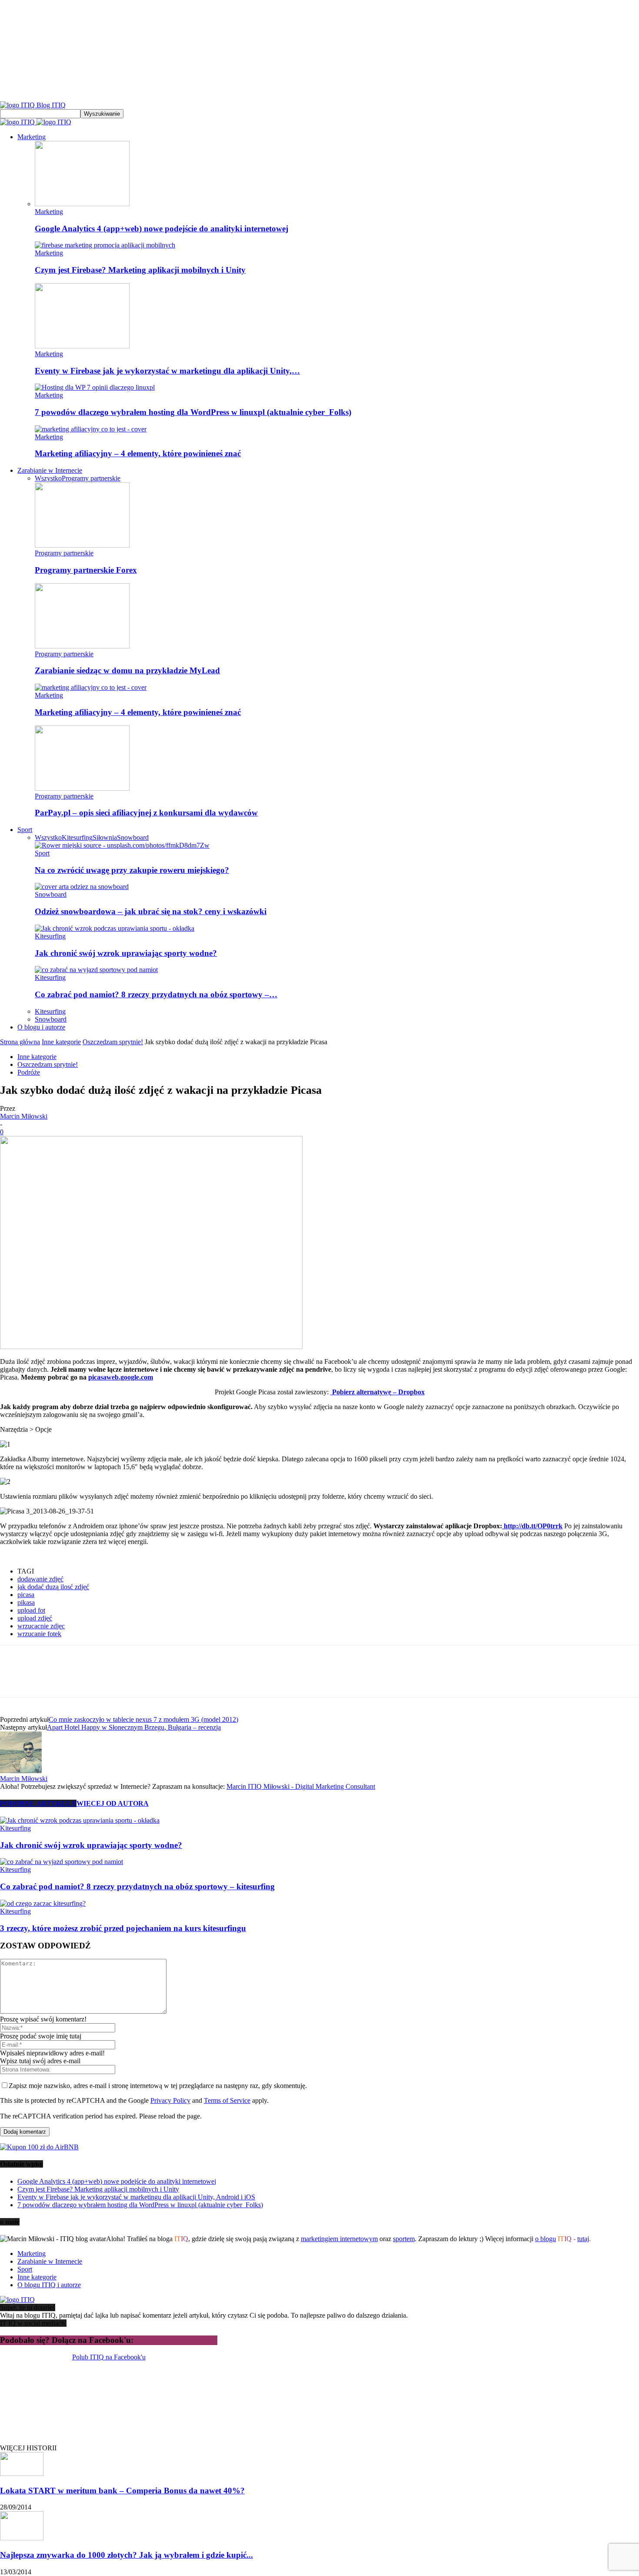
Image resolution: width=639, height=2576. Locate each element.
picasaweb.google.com (121, 1377)
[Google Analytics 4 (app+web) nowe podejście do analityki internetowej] (82, 204)
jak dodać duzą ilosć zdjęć (53, 1587)
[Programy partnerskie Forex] (82, 545)
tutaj (583, 2239)
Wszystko (48, 478)
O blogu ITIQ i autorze (49, 2285)
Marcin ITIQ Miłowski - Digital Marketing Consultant (301, 1786)
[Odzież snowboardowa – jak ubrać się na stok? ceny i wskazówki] (82, 887)
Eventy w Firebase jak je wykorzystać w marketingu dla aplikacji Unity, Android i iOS (136, 2197)
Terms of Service (227, 2100)
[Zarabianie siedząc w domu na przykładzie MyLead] (82, 646)
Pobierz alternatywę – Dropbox (378, 1392)
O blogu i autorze (41, 1027)
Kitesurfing (77, 837)
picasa (26, 1595)
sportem (404, 2239)
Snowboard (133, 837)
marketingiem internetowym (339, 2239)
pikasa (26, 1602)
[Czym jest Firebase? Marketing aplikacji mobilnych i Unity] (105, 245)
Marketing (32, 137)
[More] (201, 1679)
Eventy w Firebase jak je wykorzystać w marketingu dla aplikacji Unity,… (167, 371)
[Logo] (18, 122)
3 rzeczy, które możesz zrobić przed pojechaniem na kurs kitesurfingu (123, 1928)
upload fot (31, 1610)
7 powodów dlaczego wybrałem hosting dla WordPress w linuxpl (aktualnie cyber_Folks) (193, 412)
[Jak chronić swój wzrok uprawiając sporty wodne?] (115, 928)
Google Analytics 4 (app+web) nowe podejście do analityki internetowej (161, 229)
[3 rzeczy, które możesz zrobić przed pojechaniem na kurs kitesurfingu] (43, 1903)
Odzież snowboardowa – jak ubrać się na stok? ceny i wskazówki (151, 911)
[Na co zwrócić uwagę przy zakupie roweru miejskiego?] (122, 845)
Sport (25, 830)
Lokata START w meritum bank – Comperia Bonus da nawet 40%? (122, 2491)
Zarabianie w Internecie (50, 470)
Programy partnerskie (91, 478)
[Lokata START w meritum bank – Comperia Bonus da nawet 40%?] (22, 2474)
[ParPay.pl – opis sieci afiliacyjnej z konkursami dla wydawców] (82, 788)
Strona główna (20, 1042)
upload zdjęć (35, 1618)
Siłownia (105, 837)
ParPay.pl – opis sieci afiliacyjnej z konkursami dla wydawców (146, 813)
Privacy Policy (170, 2100)
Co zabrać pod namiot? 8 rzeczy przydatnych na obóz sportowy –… (156, 994)
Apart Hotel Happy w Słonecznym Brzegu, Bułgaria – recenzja (134, 1727)
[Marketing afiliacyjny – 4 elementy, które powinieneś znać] (91, 429)
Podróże (29, 1072)
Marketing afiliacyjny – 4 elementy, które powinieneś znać (138, 453)
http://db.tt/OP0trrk (532, 1526)
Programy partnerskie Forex (86, 570)
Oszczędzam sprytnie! (113, 1042)
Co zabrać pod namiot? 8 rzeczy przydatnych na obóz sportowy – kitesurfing (137, 1886)
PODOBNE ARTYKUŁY (38, 1803)
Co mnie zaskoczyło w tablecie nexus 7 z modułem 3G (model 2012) (143, 1719)
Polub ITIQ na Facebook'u (109, 2357)
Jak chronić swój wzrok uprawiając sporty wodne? (126, 953)
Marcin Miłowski (24, 1116)
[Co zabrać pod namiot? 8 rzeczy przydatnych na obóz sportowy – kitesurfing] (96, 970)
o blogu (546, 2239)
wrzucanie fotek (39, 1634)
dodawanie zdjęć (40, 1579)
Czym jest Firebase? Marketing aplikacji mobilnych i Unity (140, 270)
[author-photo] (21, 1771)
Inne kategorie (61, 1042)
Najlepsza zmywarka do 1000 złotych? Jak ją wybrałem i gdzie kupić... (126, 2555)
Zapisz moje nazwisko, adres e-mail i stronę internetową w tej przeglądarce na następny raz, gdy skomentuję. (158, 2086)
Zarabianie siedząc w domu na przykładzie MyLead (127, 670)
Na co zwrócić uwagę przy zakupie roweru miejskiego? (132, 870)
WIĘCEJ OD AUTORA (113, 1803)
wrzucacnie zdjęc (41, 1626)
